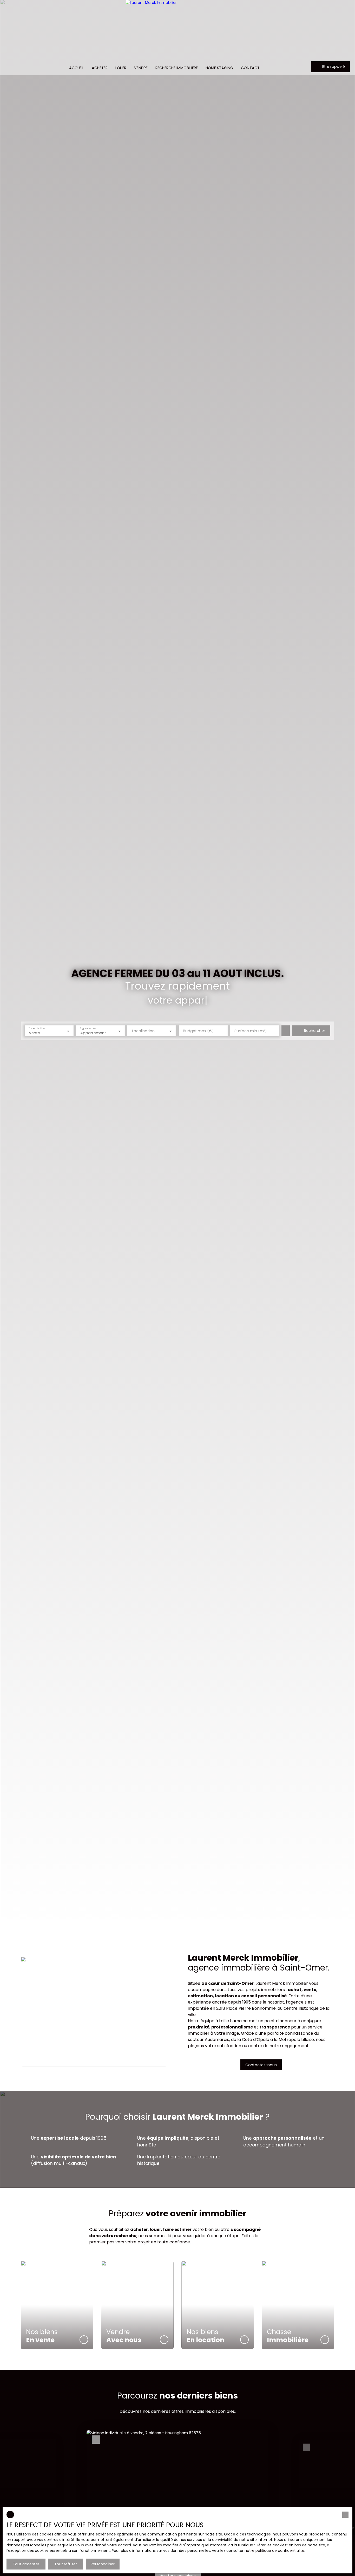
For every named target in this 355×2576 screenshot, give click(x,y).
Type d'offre (37, 1028)
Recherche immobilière (177, 68)
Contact (250, 68)
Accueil (77, 68)
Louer (121, 68)
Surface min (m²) (251, 1031)
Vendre (141, 68)
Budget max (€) (198, 1031)
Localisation (143, 1031)
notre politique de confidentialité (274, 2551)
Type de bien (89, 1028)
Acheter (100, 68)
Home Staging (219, 68)
